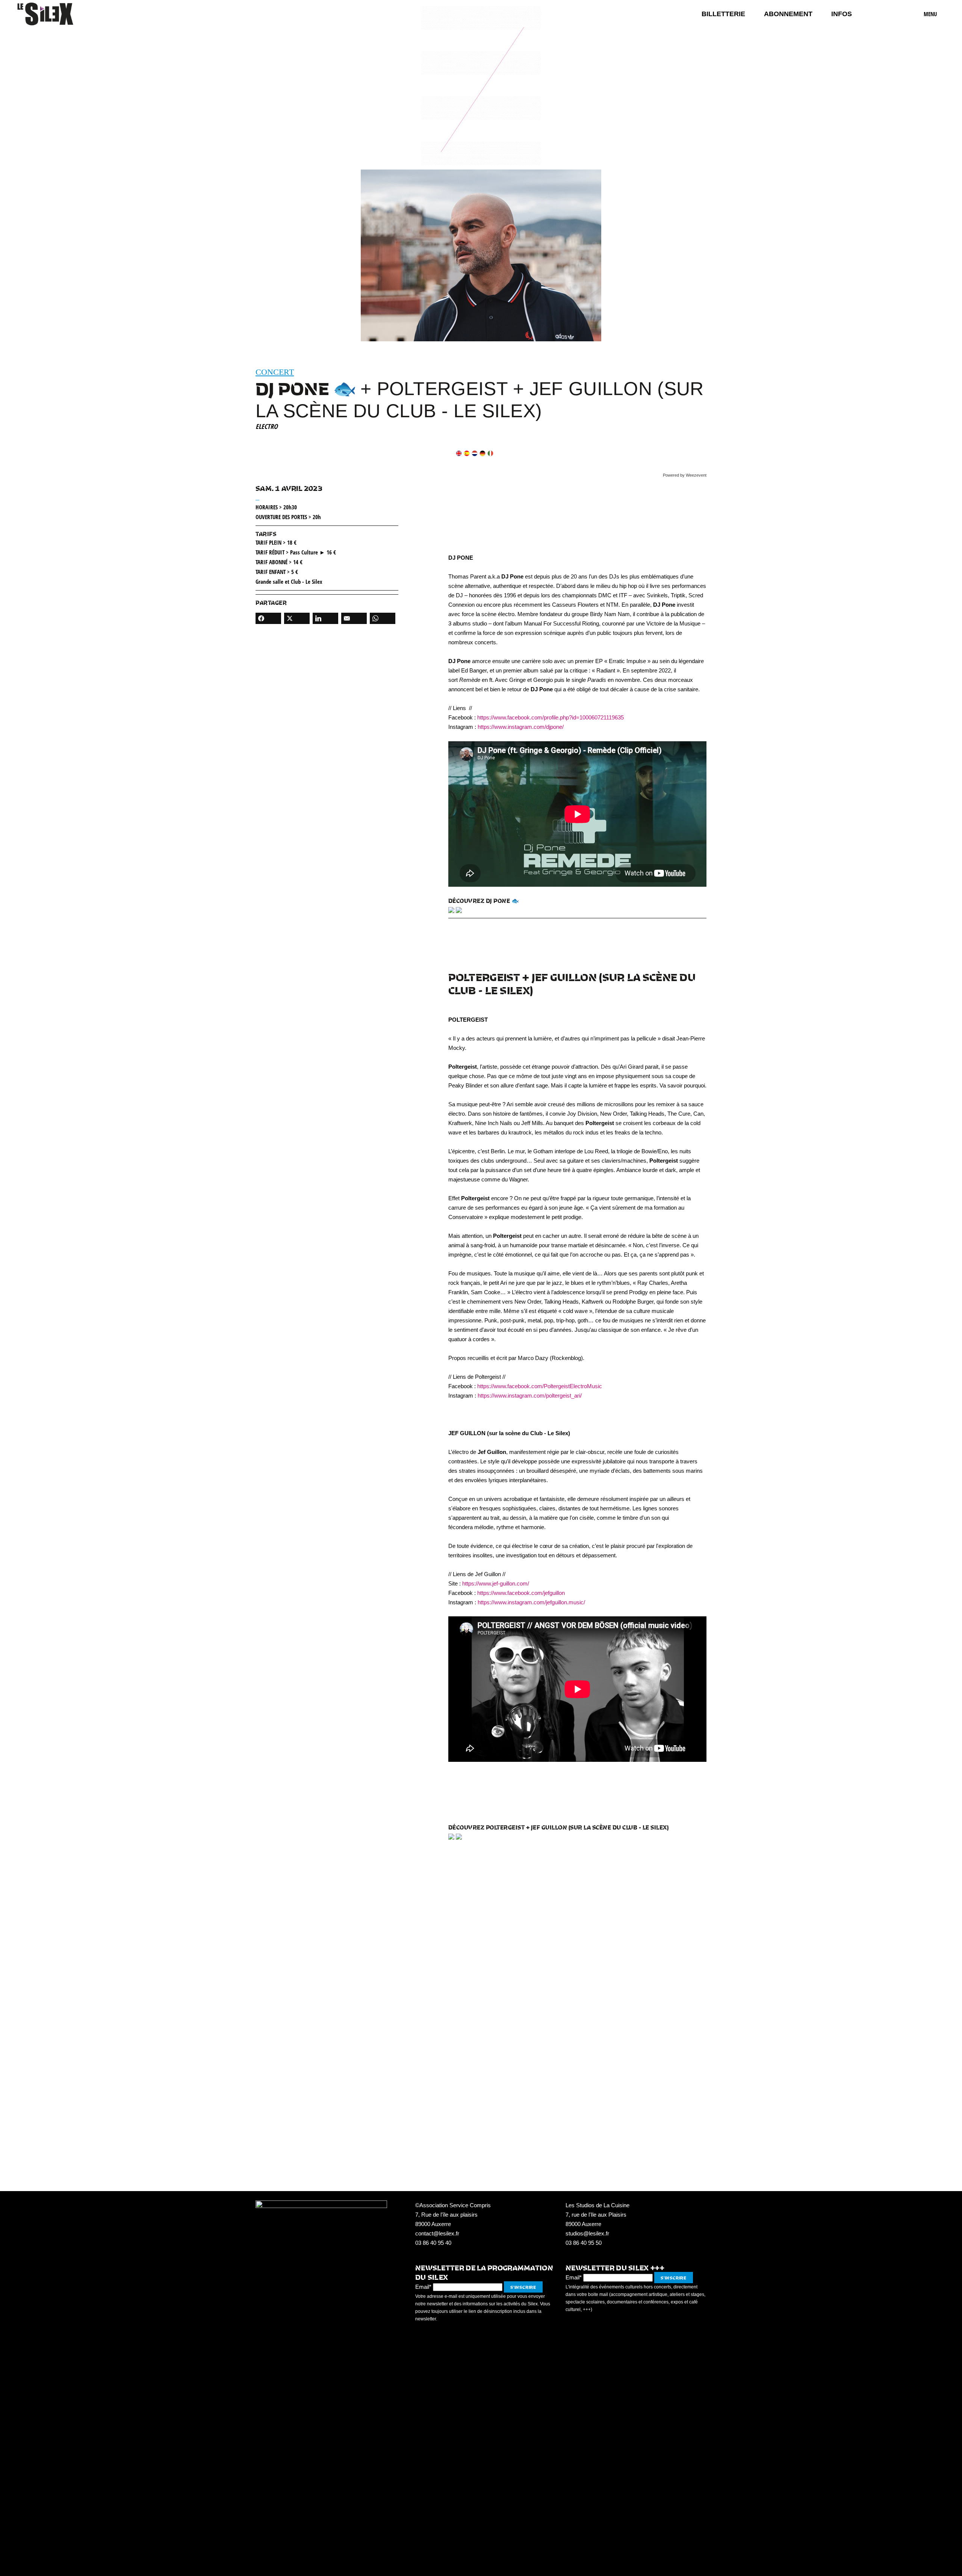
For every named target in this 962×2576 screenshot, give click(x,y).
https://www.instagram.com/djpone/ (521, 727)
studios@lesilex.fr (587, 2233)
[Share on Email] (354, 618)
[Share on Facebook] (268, 618)
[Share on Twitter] (297, 618)
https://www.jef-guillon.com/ (496, 1583)
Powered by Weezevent (685, 475)
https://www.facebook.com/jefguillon (521, 1593)
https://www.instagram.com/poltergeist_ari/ (530, 1396)
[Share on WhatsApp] (383, 618)
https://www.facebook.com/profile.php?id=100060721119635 (551, 717)
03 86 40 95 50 (584, 2243)
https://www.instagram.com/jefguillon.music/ (531, 1602)
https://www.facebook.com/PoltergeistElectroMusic (540, 1386)
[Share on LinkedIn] (325, 618)
